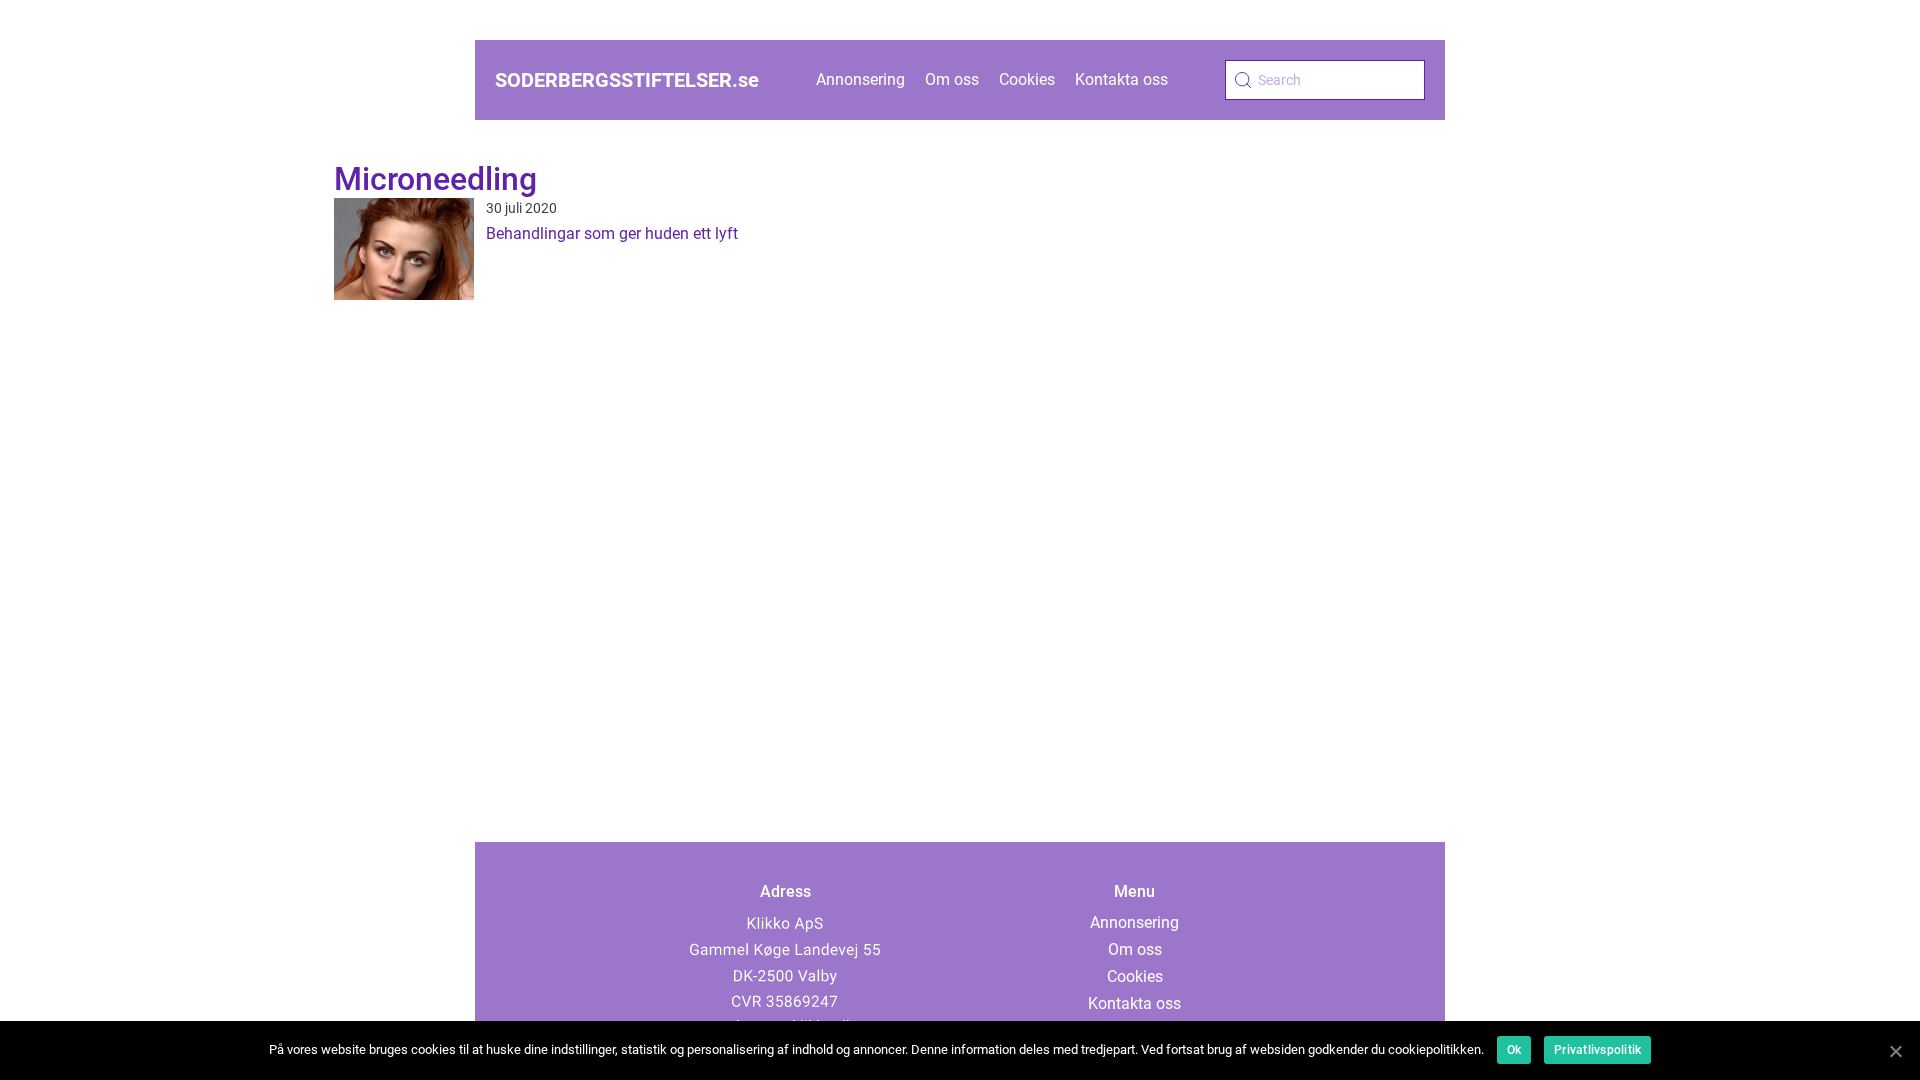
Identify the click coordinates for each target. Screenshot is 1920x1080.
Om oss (952, 79)
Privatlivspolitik (1597, 1050)
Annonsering (860, 79)
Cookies (1027, 79)
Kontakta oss (1121, 79)
